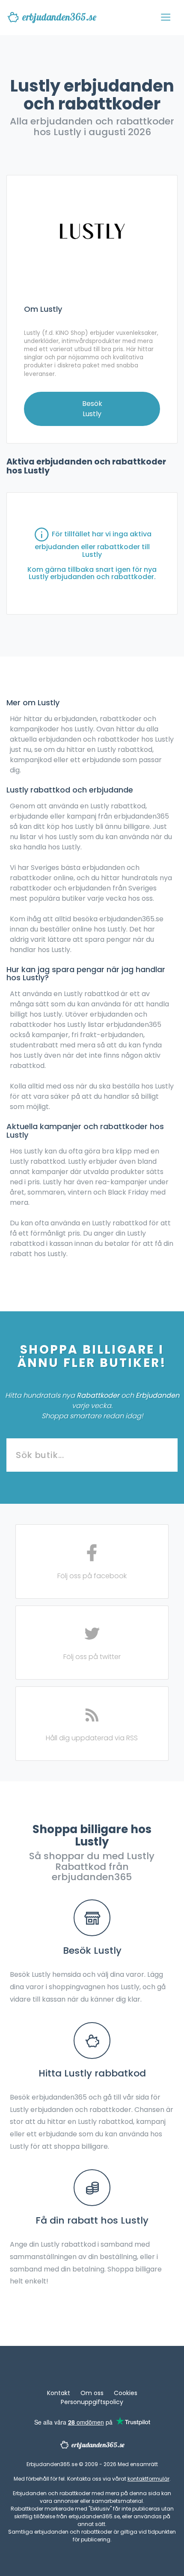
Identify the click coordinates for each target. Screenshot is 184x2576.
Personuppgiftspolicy (92, 2402)
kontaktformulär (148, 2479)
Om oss (92, 2393)
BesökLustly (92, 409)
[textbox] (92, 1455)
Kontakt (59, 2393)
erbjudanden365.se (59, 17)
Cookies (126, 2393)
